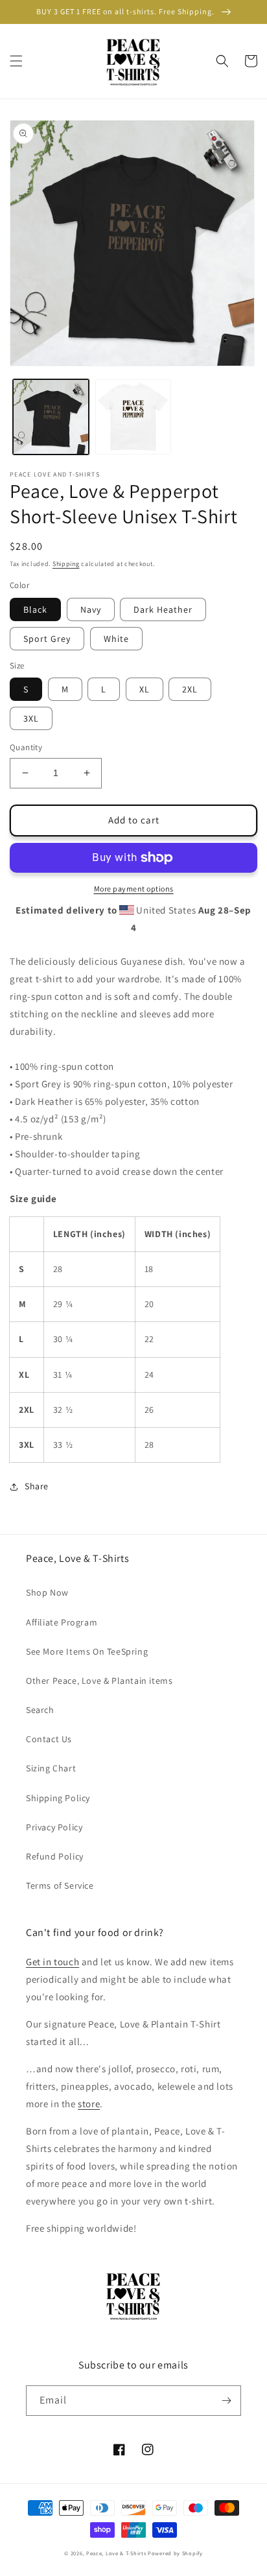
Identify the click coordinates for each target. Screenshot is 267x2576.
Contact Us (49, 1739)
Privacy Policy (54, 1827)
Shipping (66, 564)
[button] (16, 61)
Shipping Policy (58, 1798)
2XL (190, 689)
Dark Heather (163, 609)
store (89, 2104)
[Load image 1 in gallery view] (51, 417)
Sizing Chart (51, 1768)
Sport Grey (47, 639)
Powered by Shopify (175, 2553)
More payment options (134, 889)
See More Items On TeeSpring (87, 1651)
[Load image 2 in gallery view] (133, 417)
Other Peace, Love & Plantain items (99, 1681)
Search (40, 1710)
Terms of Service (60, 1885)
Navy (91, 609)
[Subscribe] (226, 2401)
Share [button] (37, 1486)
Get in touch (52, 1962)
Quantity (26, 747)
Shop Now (47, 1592)
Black (35, 609)
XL (145, 689)
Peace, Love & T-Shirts (116, 2553)
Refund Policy (55, 1856)
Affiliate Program (62, 1622)
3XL (31, 718)
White (116, 639)
